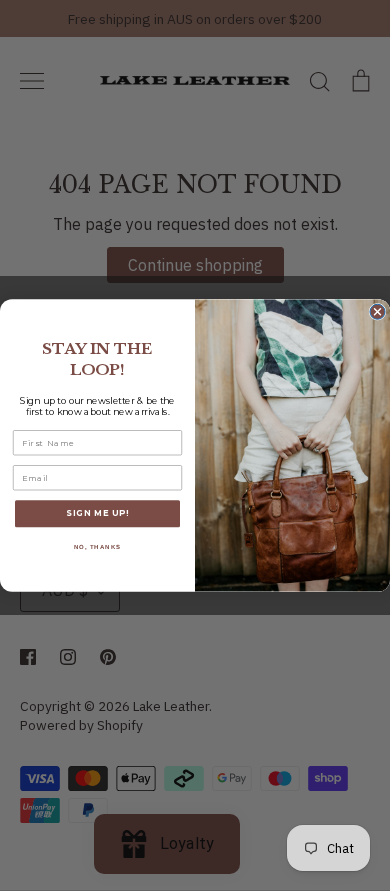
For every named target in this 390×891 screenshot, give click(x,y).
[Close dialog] (377, 311)
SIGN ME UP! (97, 514)
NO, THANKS (98, 547)
